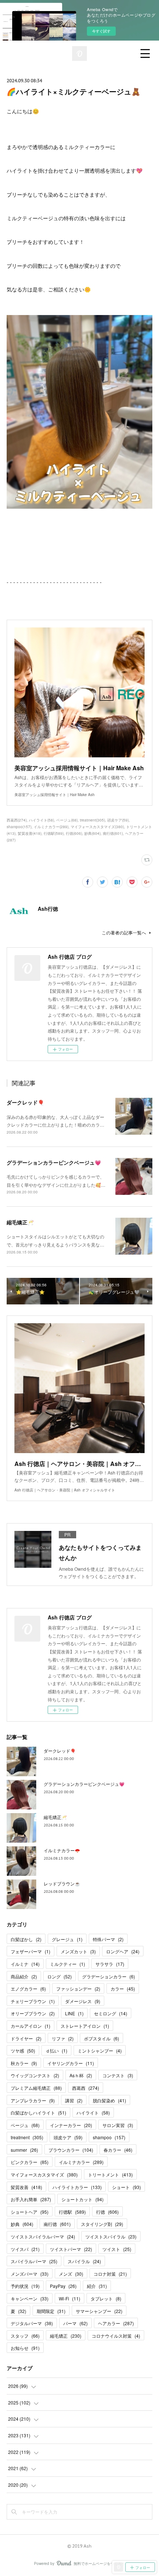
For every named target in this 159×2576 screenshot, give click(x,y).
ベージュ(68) (67, 820)
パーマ (75, 2323)
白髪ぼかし (26, 1939)
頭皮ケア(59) (118, 820)
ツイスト (117, 2249)
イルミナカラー (81, 2162)
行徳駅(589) (54, 833)
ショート (126, 2187)
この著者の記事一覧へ (124, 932)
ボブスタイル (102, 2038)
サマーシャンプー (99, 2311)
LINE (74, 2013)
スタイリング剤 (102, 2224)
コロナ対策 (110, 2274)
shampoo (109, 2137)
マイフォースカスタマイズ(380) (97, 827)
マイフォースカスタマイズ (44, 2174)
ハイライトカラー (77, 2187)
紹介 (97, 2286)
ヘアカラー (116, 2323)
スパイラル (84, 2261)
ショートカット (82, 2199)
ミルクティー (67, 1964)
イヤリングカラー (71, 2063)
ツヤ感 (23, 2051)
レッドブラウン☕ (62, 1883)
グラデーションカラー (109, 1976)
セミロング (111, 2013)
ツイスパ (25, 2249)
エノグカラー (28, 1989)
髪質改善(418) (30, 833)
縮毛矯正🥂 (20, 1222)
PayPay (63, 2286)
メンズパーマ (30, 2274)
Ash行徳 (48, 909)
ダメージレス (83, 2001)
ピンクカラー (30, 2162)
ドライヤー (26, 2038)
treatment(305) (92, 820)
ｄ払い (56, 2051)
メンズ (71, 2274)
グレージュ (67, 1939)
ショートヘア (30, 2212)
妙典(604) (92, 833)
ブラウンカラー (71, 2150)
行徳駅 (72, 2212)
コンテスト (118, 2075)
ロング (60, 1976)
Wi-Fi (70, 2298)
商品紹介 (24, 1976)
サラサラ (110, 1964)
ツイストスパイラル (111, 2236)
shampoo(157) (19, 827)
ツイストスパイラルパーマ (43, 2236)
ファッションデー (78, 1989)
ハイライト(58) (41, 820)
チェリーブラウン (33, 2001)
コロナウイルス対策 (116, 2336)
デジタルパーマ (32, 2323)
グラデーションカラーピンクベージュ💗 (54, 1162)
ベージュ (25, 2125)
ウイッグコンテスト (35, 2075)
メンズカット (78, 1951)
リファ (63, 2038)
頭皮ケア (68, 2137)
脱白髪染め (109, 2100)
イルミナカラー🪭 (62, 1850)
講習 (74, 2100)
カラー (123, 1989)
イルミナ (25, 1964)
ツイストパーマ (71, 2249)
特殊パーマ (108, 1939)
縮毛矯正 (66, 2336)
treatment (27, 2137)
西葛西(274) (17, 820)
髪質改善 (26, 2187)
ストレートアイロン (85, 2026)
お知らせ (25, 2348)
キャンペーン (30, 2298)
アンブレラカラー (33, 2100)
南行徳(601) (113, 833)
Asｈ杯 (81, 2075)
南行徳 (57, 2224)
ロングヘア (123, 1951)
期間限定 (51, 2311)
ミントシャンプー (100, 2051)
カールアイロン (31, 2026)
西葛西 (86, 2088)
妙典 (22, 2224)
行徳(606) (74, 833)
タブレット (106, 2298)
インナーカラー (71, 2125)
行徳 (107, 2212)
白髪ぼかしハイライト (38, 2112)
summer (24, 2150)
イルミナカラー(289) (51, 827)
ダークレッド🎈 (25, 1102)
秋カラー (24, 2063)
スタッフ (25, 2336)
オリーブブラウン (33, 2013)
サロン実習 (118, 2125)
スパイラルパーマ (34, 2261)
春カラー (118, 2150)
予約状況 (25, 2286)
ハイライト (93, 2112)
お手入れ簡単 (31, 2199)
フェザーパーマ (31, 1951)
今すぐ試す (101, 31)
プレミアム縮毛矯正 (36, 2088)
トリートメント (110, 2174)
